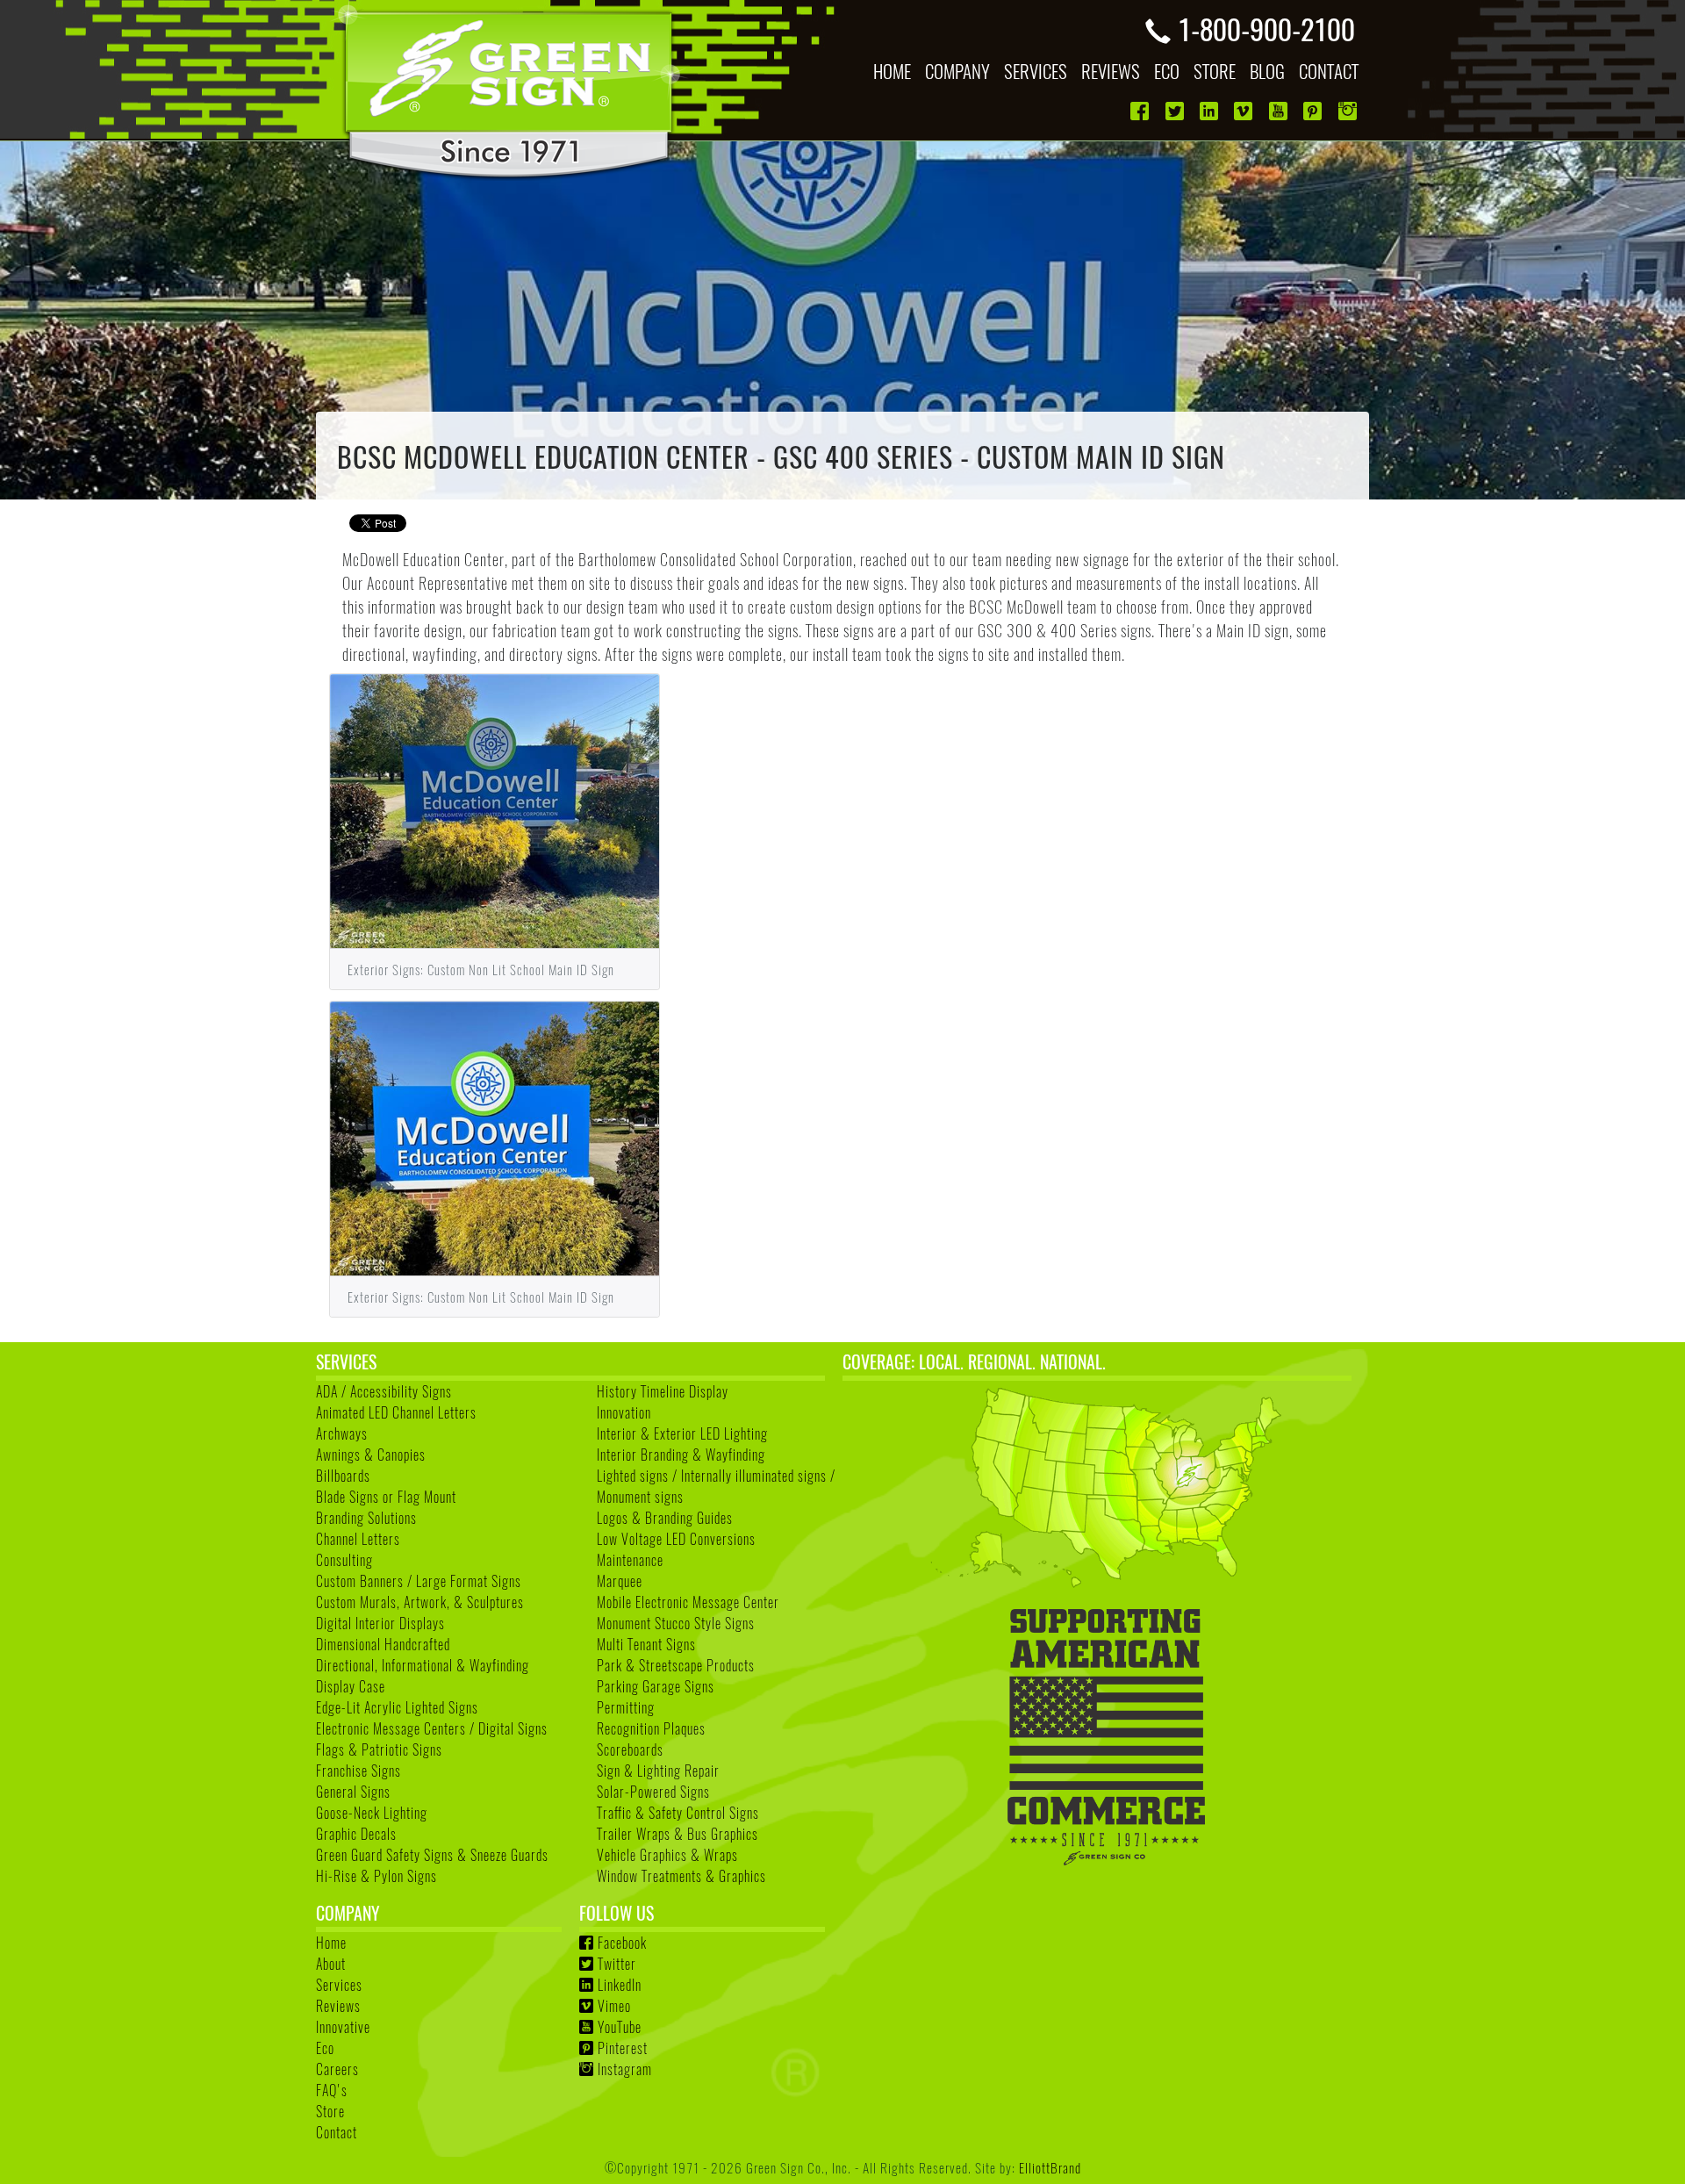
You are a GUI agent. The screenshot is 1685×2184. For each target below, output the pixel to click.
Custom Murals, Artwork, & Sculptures (420, 1602)
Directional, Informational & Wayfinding (423, 1665)
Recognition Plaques (651, 1728)
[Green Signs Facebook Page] (1141, 111)
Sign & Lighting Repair (658, 1771)
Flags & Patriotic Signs (379, 1749)
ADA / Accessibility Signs (384, 1391)
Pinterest (623, 2048)
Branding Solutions (366, 1518)
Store (330, 2111)
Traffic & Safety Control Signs (678, 1813)
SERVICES (1036, 71)
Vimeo (614, 2006)
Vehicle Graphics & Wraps (667, 1855)
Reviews (338, 2006)
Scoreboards (630, 1749)
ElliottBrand (1050, 2167)
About (331, 1964)
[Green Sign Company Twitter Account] (1176, 111)
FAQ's (332, 2090)
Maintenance (630, 1560)
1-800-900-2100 (1266, 28)
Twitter (617, 1964)
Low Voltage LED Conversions (676, 1539)
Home (331, 1943)
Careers (337, 2069)
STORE (1215, 71)
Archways (342, 1433)
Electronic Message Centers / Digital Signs (432, 1728)
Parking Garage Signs (656, 1686)
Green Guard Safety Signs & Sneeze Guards (432, 1855)
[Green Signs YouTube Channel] (1280, 111)
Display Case (351, 1686)
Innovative (343, 2027)
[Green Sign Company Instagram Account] (1349, 111)
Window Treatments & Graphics (681, 1876)
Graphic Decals (356, 1834)
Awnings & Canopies (371, 1455)
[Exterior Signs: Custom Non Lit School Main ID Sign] (495, 808)
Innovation (624, 1412)
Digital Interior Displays (380, 1623)
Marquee (620, 1581)
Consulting (344, 1560)
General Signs (353, 1792)
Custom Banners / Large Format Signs (419, 1581)
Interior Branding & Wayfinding (681, 1455)
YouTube (620, 2027)
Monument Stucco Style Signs (676, 1623)
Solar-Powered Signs (653, 1792)
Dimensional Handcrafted (383, 1644)
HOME (892, 71)
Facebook (622, 1943)
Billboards (343, 1476)
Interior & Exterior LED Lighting (682, 1433)
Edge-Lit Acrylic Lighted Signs (397, 1707)
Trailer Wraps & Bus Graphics (678, 1834)
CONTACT (1329, 71)
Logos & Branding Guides (665, 1518)
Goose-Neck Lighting (372, 1813)
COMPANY (957, 71)
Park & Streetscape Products (676, 1665)
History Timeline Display (663, 1391)
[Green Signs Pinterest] (1314, 111)
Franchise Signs (359, 1771)
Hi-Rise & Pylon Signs (376, 1876)
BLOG (1267, 71)
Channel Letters (358, 1539)
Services (339, 1985)
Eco (325, 2048)
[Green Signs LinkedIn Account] (1211, 111)
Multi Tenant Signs (646, 1644)
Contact (337, 2132)
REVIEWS (1111, 71)
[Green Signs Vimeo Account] (1245, 111)
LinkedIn (620, 1985)
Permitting (626, 1707)
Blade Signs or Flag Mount (386, 1497)
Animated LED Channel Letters (396, 1412)
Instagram (625, 2069)
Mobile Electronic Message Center (688, 1602)
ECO (1167, 71)
